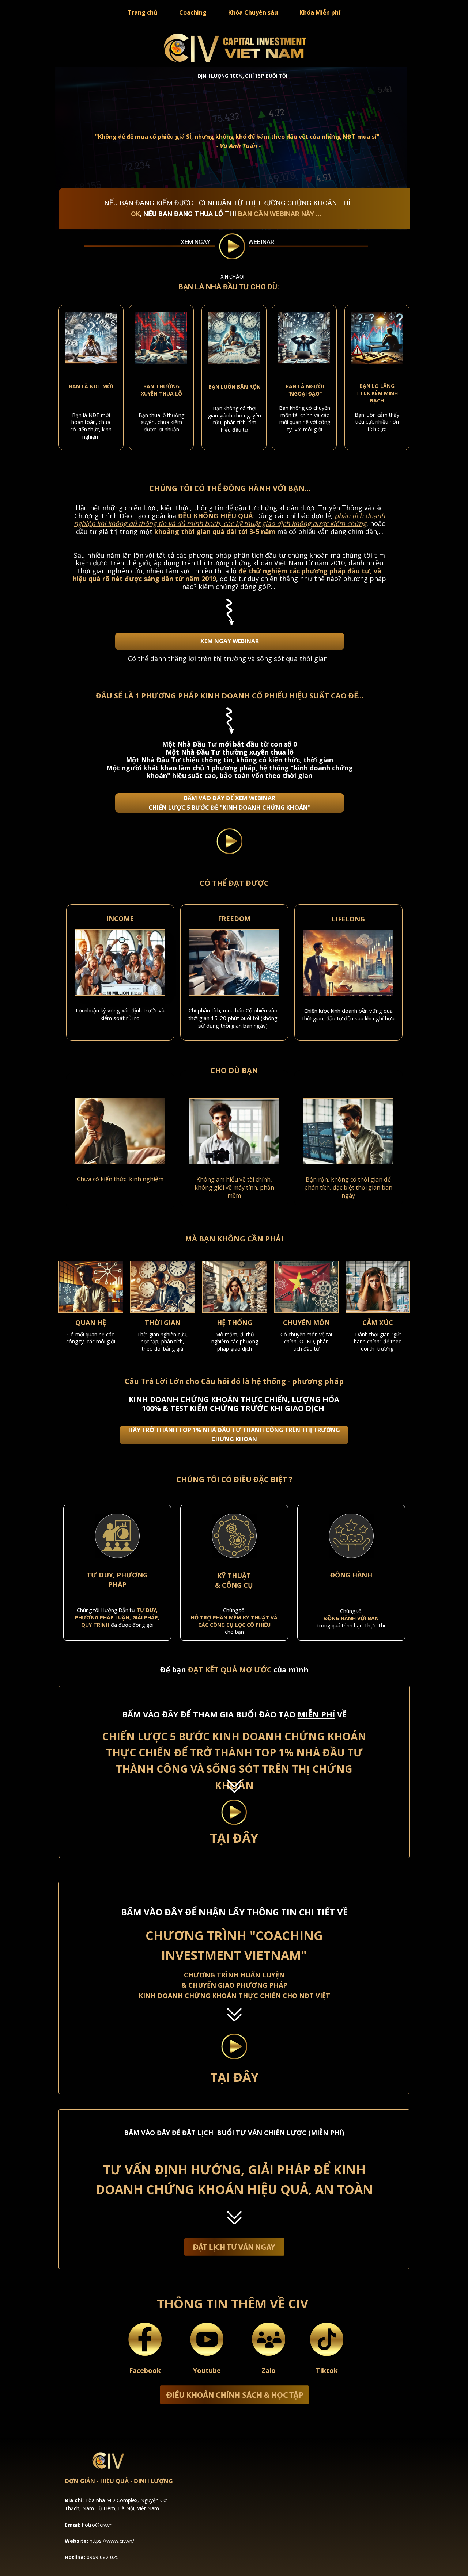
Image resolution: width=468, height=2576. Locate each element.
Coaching (193, 12)
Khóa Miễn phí (320, 12)
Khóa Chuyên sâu (253, 12)
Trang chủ (143, 12)
